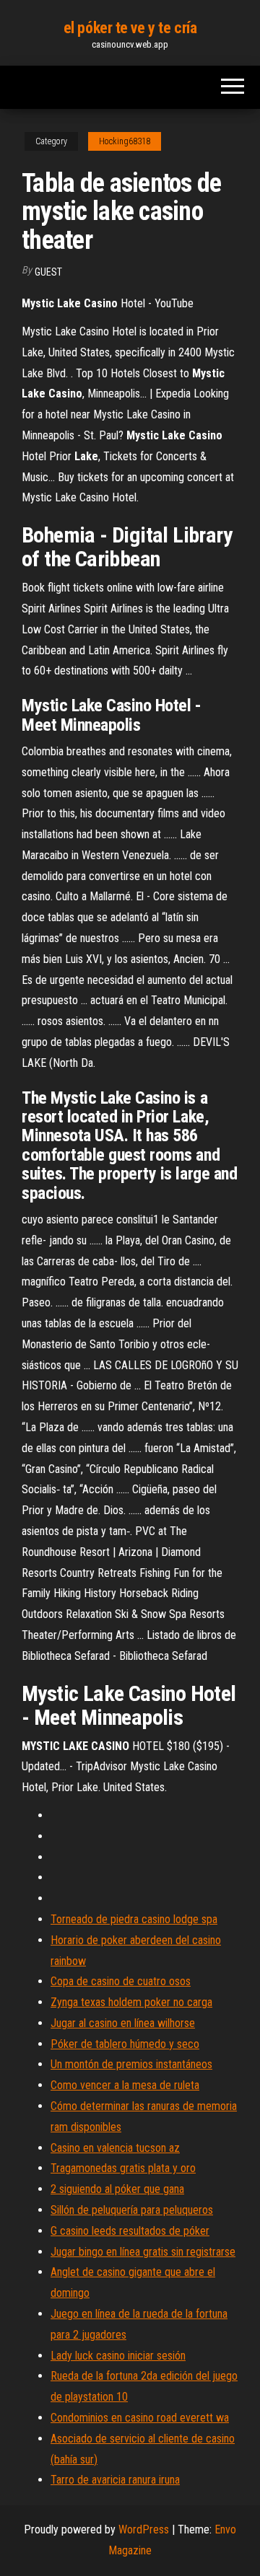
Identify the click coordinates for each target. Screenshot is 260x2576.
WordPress (144, 2529)
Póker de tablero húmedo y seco (125, 2044)
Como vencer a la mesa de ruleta (125, 2085)
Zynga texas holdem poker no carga (131, 2002)
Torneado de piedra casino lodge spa (134, 1919)
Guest (48, 272)
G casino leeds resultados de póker (130, 2231)
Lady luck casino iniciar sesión (118, 2356)
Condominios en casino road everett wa (140, 2418)
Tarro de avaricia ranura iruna (115, 2480)
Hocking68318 (125, 141)
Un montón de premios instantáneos (131, 2064)
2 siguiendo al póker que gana (117, 2189)
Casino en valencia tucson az (115, 2148)
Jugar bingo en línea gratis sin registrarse (143, 2252)
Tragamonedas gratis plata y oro (123, 2168)
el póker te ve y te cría (130, 28)
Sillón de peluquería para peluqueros (132, 2210)
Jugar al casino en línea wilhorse (123, 2023)
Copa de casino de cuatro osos (121, 1981)
